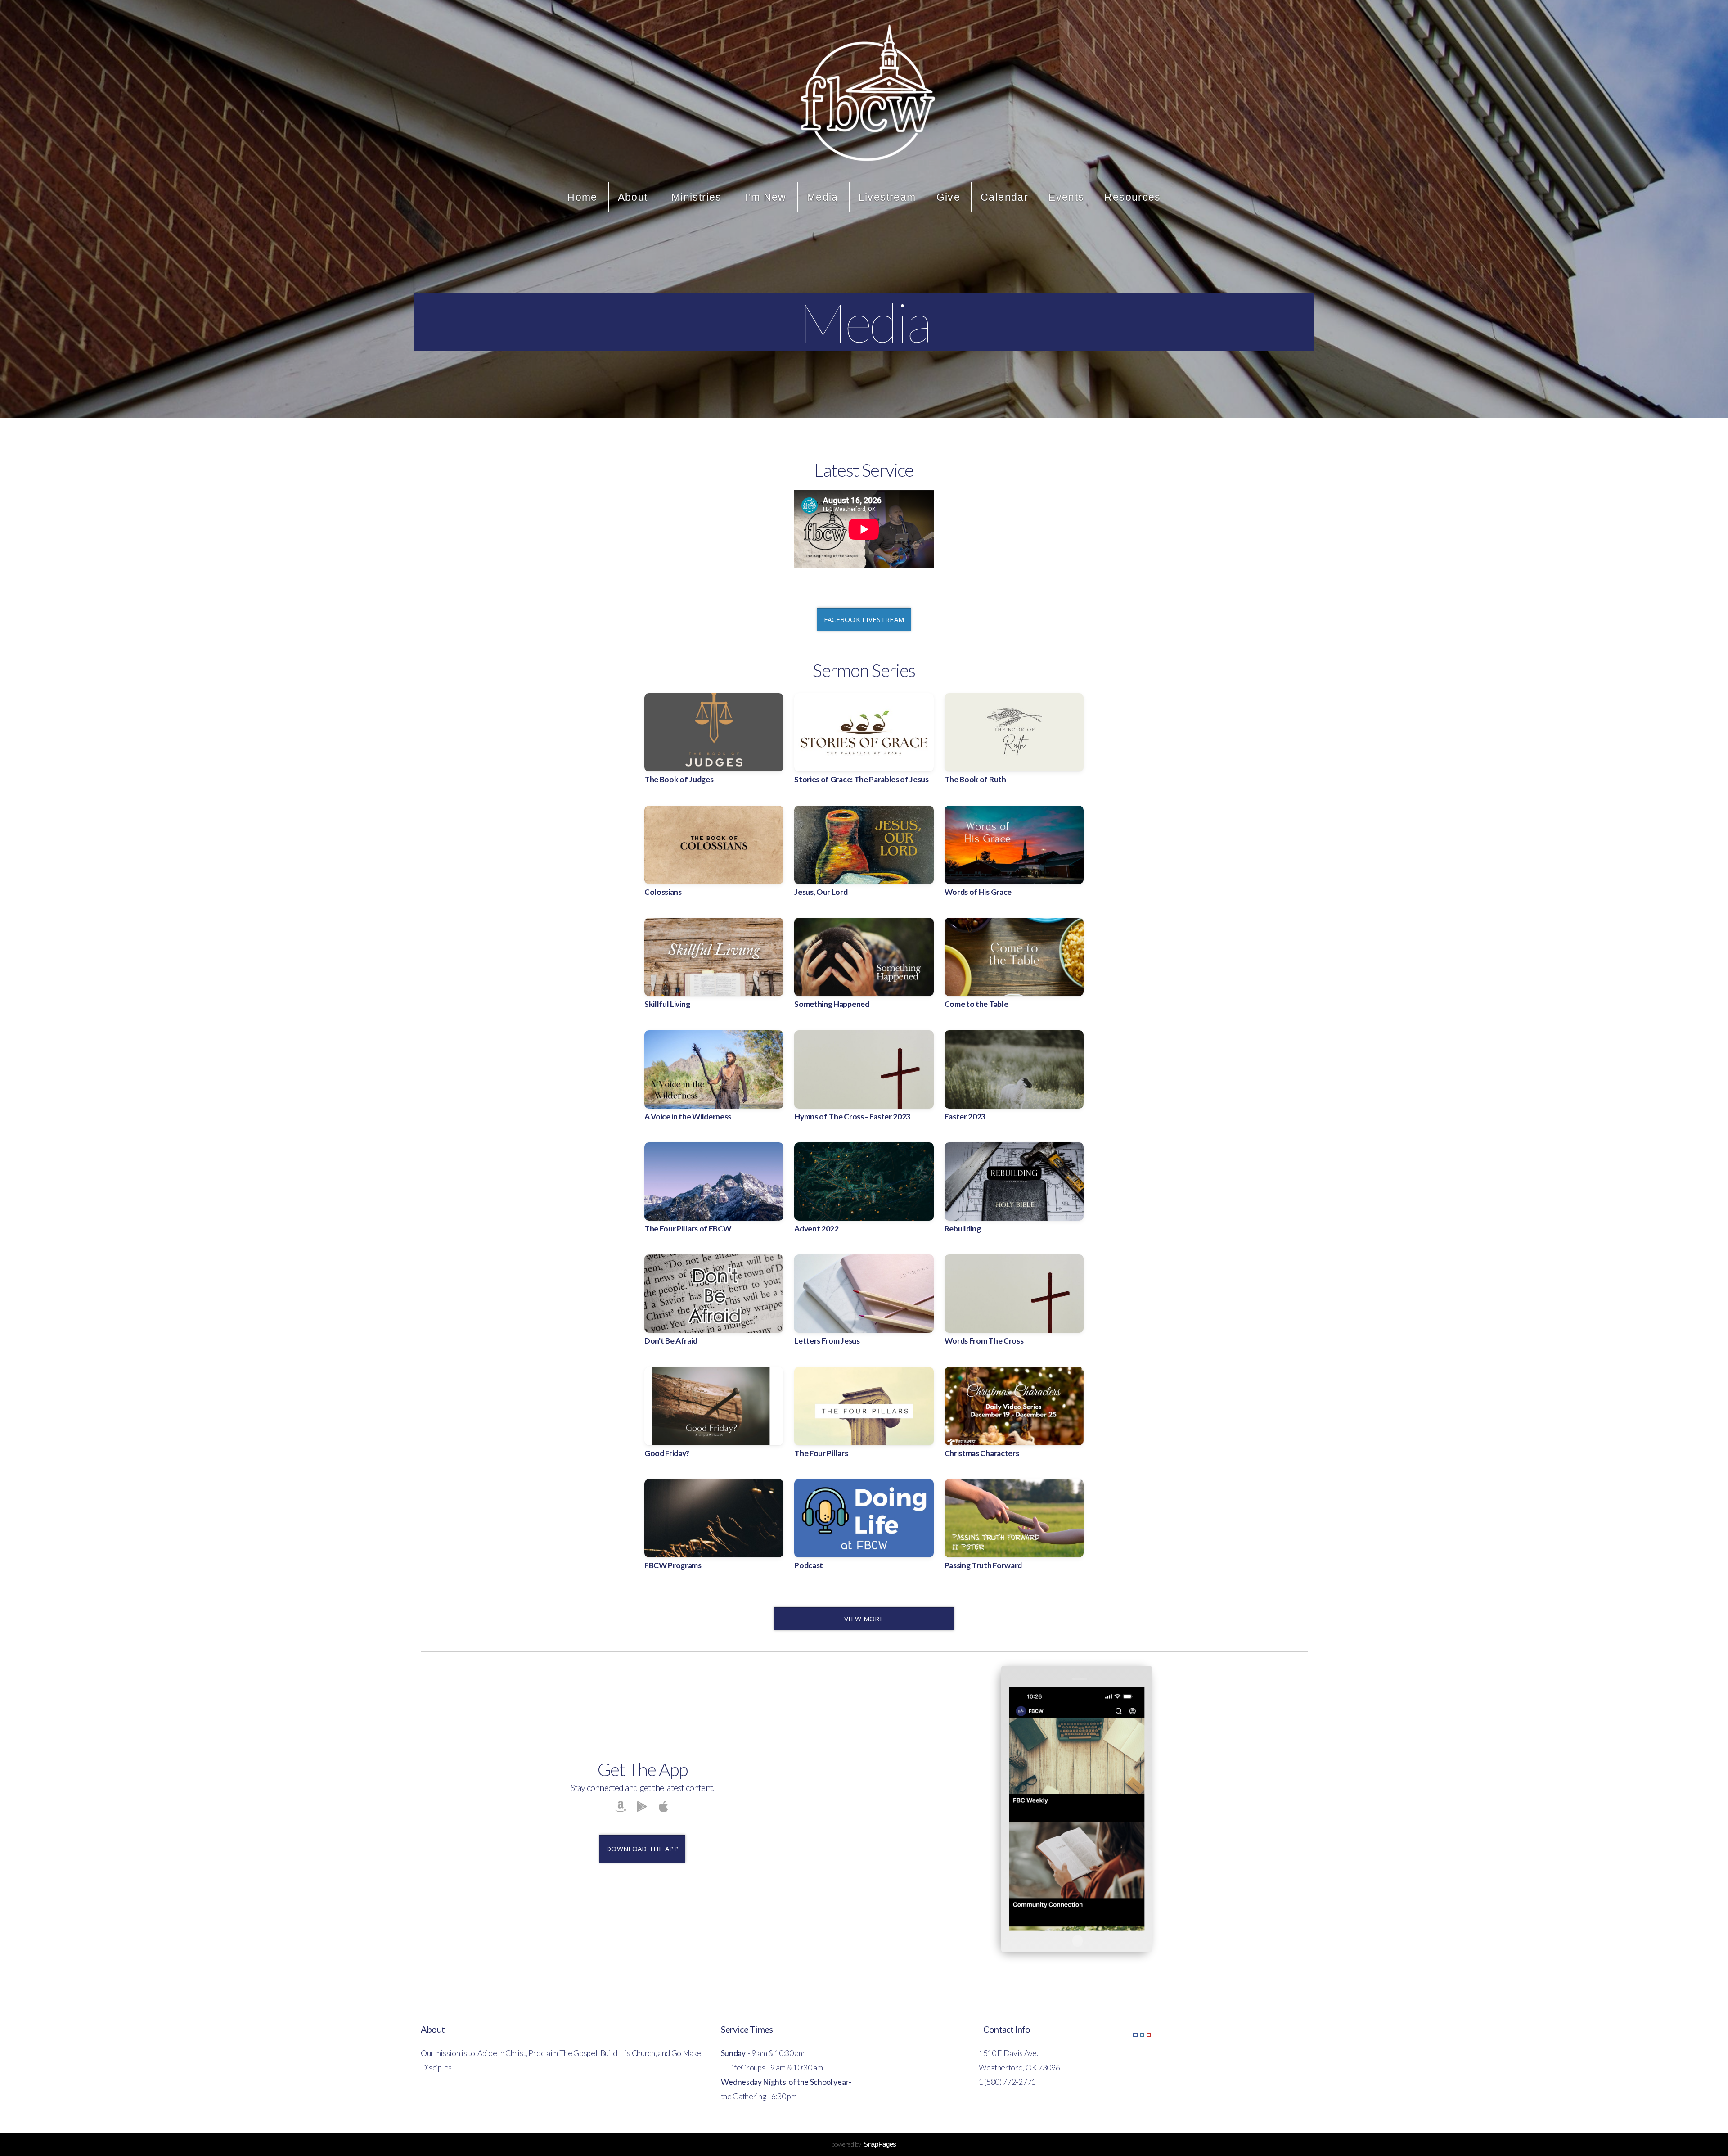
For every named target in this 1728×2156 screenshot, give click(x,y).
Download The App (642, 1849)
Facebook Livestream (864, 619)
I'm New (766, 197)
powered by (864, 2144)
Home (582, 197)
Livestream (887, 197)
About (634, 197)
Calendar (1004, 197)
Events (1066, 197)
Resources (1132, 197)
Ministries (698, 197)
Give (949, 197)
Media (823, 197)
